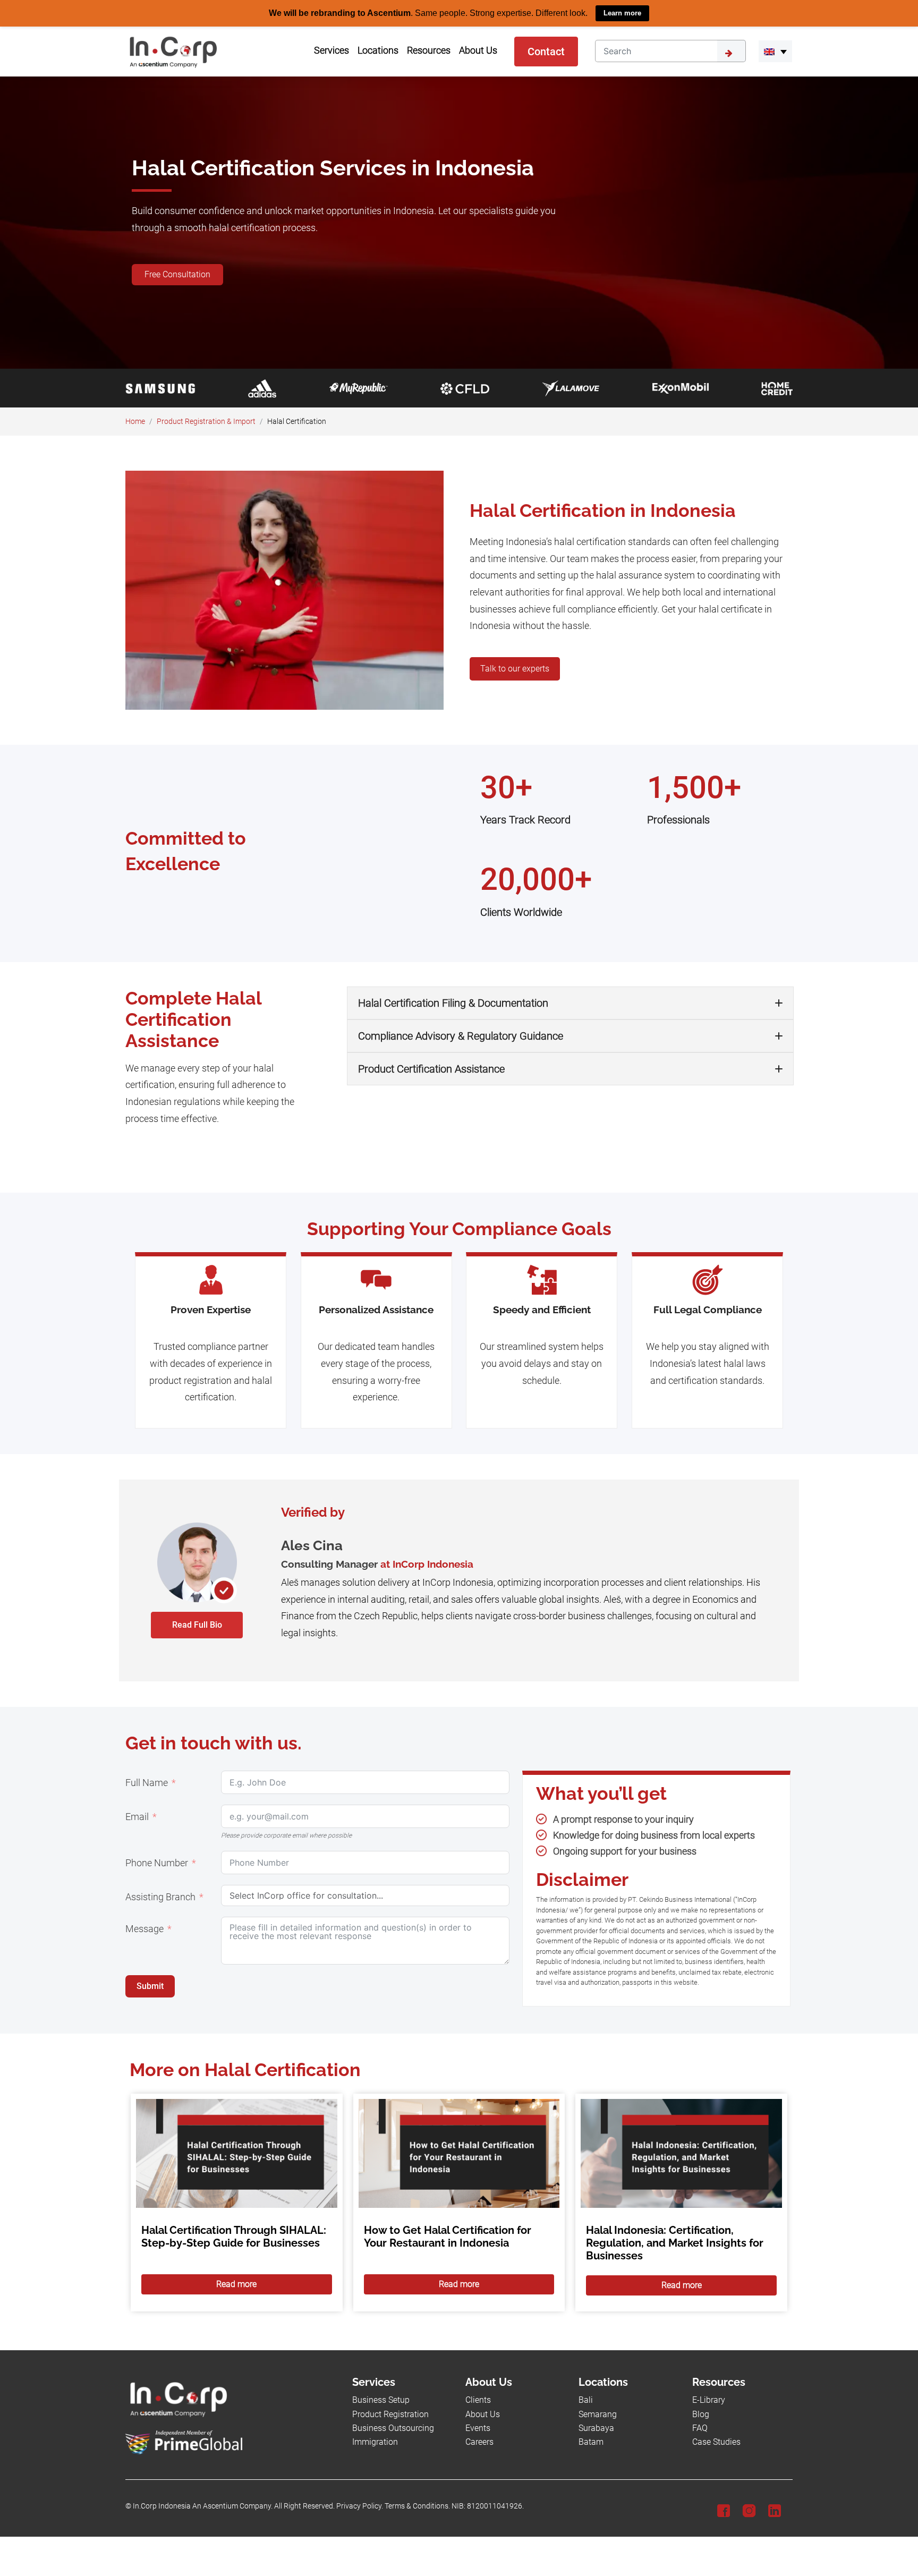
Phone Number (157, 1863)
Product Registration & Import (206, 421)
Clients (478, 2400)
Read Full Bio (197, 1624)
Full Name (147, 1783)
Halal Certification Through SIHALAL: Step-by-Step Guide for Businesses (234, 2236)
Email (137, 1817)
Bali (586, 2400)
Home (135, 421)
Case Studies (716, 2442)
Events (478, 2428)
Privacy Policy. (360, 2506)
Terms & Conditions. (417, 2506)
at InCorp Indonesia (427, 1563)
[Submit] (732, 50)
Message (144, 1929)
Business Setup (381, 2400)
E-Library (709, 2400)
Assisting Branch (160, 1897)
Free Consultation (177, 274)
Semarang (598, 2414)
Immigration (375, 2442)
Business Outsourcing (393, 2428)
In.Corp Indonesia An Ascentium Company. (203, 2506)
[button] (775, 51)
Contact (546, 51)
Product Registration (390, 2414)
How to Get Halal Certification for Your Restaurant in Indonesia (448, 2236)
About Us (483, 2414)
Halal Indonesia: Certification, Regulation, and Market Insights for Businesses (675, 2242)
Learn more (622, 13)
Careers (479, 2442)
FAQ (700, 2428)
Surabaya (596, 2428)
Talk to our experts (515, 669)
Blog (701, 2414)
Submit (150, 1986)
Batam (591, 2442)
